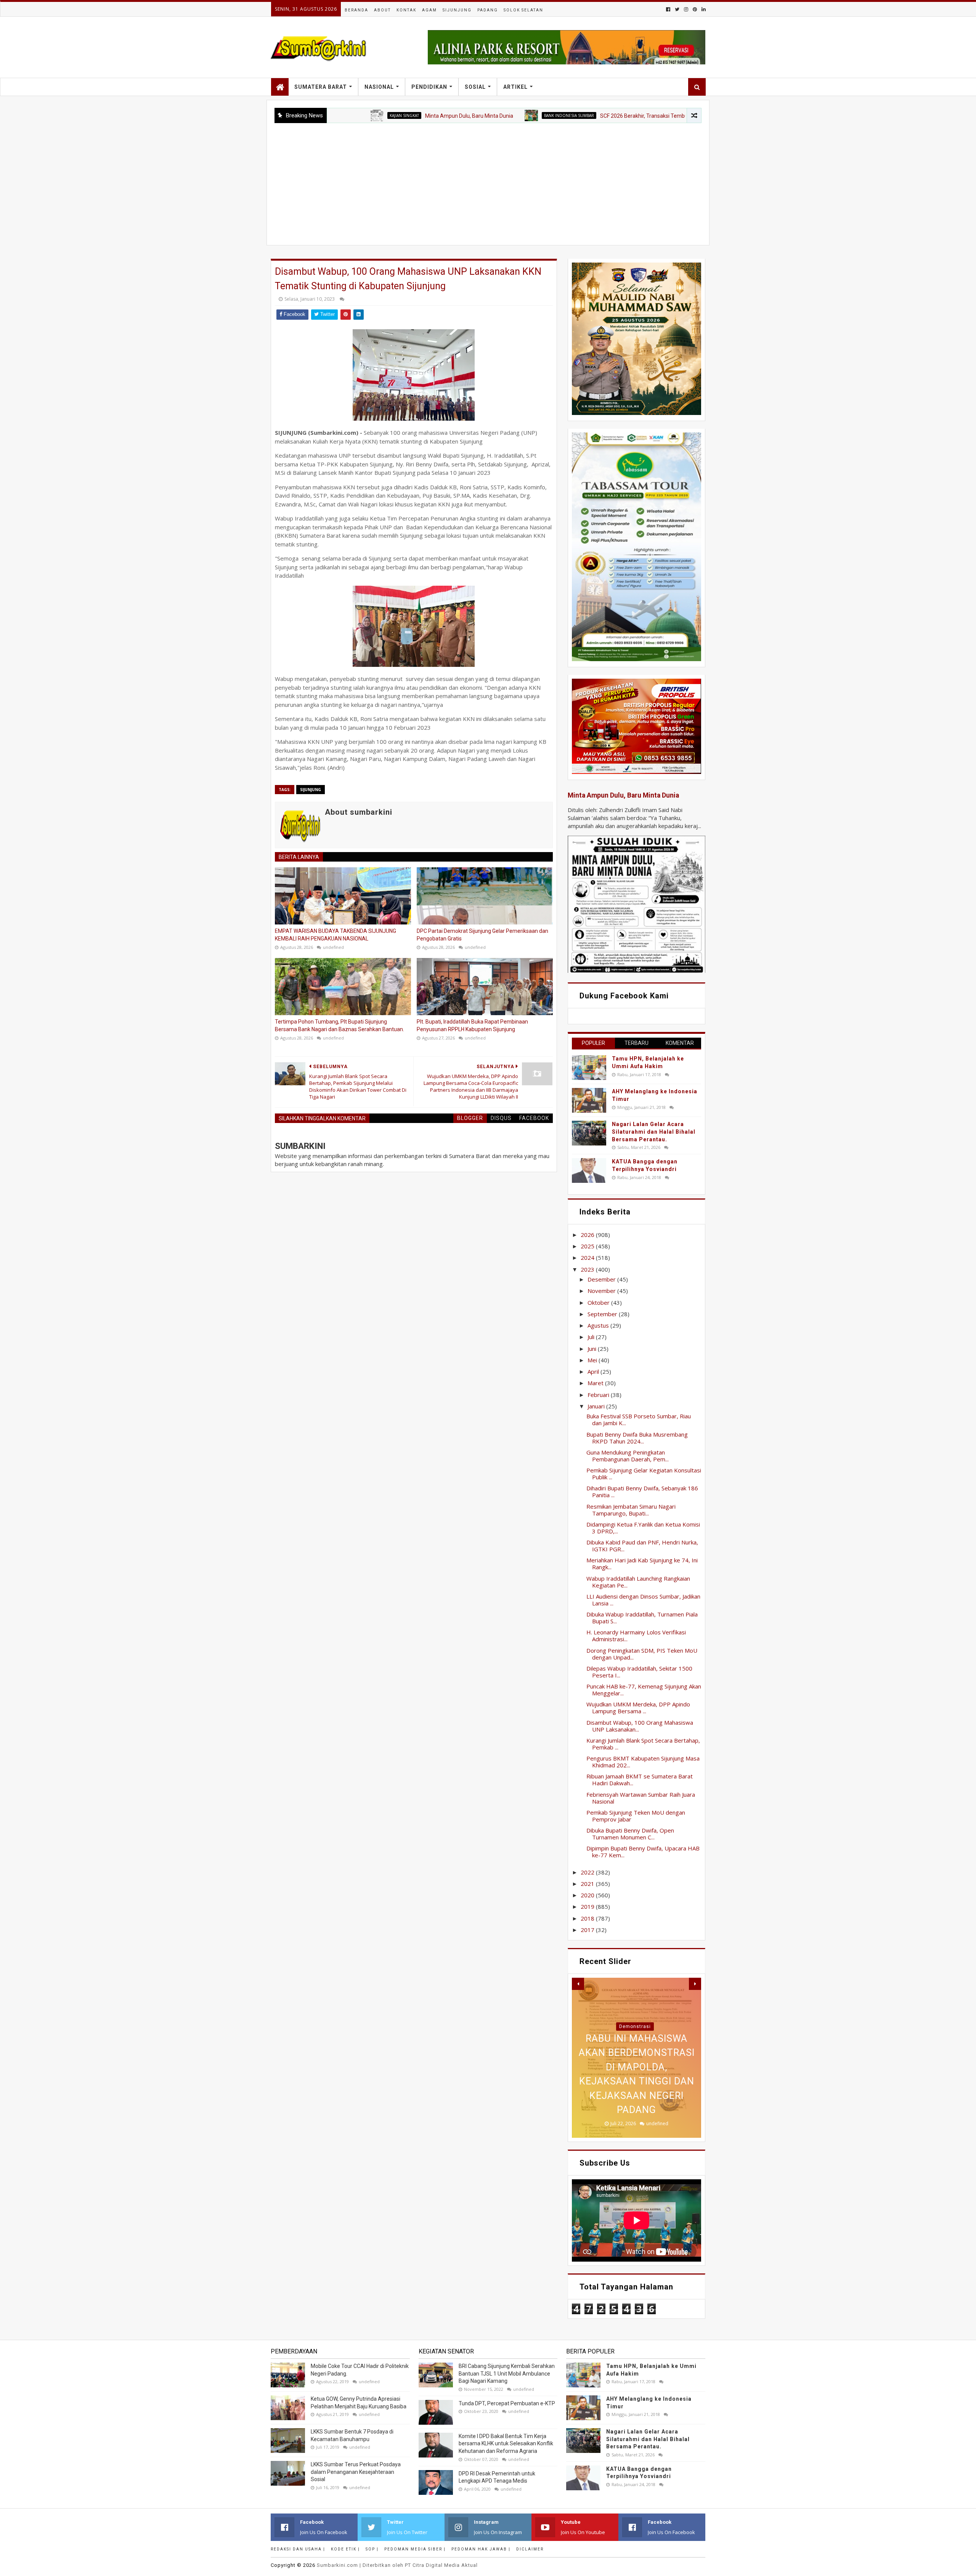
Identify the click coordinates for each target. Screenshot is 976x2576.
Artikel (515, 87)
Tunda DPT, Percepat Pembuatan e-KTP (507, 2403)
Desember (602, 1279)
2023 (588, 1269)
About (382, 10)
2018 (588, 1918)
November (602, 1291)
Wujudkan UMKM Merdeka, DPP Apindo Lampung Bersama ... (638, 1708)
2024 (588, 1258)
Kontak (406, 10)
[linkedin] (703, 9)
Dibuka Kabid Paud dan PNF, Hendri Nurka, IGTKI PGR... (642, 1546)
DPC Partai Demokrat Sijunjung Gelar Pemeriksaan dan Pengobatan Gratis (482, 935)
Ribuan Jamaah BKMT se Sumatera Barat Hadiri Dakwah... (640, 1780)
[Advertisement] (488, 180)
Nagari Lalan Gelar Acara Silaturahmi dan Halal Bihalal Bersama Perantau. (654, 1132)
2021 (588, 1884)
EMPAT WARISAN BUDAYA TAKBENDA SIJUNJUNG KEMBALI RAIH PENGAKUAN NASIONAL (335, 935)
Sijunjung (457, 10)
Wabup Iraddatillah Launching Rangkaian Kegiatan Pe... (638, 1582)
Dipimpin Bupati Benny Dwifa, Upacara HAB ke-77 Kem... (643, 1852)
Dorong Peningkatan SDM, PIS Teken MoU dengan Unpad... (642, 1654)
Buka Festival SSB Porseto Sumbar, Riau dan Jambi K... (639, 1419)
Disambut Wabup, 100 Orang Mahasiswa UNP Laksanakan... (640, 1726)
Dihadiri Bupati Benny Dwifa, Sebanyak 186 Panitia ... (642, 1491)
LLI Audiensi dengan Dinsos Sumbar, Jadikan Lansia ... (643, 1600)
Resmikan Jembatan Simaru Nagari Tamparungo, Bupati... (631, 1510)
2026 (588, 1235)
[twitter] (677, 9)
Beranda (356, 10)
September (603, 1314)
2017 (588, 1930)
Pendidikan (429, 87)
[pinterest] (695, 9)
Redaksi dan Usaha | (298, 2549)
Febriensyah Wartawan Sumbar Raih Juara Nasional (641, 1798)
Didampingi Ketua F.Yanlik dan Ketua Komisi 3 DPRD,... (643, 1528)
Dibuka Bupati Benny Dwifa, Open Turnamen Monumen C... (630, 1834)
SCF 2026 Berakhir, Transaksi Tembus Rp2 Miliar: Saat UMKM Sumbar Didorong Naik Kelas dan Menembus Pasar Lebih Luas (644, 116)
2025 (588, 1246)
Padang (488, 10)
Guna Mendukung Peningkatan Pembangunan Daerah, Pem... (628, 1456)
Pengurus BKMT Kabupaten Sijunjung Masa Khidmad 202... (643, 1762)
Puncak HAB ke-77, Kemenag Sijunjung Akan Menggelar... (644, 1690)
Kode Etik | (345, 2549)
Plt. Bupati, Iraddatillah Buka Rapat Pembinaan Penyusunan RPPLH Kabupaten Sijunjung (472, 1025)
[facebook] (668, 9)
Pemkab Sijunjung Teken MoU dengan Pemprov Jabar (636, 1816)
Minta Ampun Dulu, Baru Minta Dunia (365, 116)
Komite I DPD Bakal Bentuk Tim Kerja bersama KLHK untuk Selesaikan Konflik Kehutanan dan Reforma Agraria (506, 2444)
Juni (593, 1349)
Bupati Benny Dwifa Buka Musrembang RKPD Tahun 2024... (637, 1438)
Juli (592, 1337)
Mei (593, 1360)
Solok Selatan (523, 10)
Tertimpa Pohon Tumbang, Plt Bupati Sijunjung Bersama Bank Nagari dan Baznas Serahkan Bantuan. (340, 1025)
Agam (429, 10)
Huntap (635, 2027)
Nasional (379, 87)
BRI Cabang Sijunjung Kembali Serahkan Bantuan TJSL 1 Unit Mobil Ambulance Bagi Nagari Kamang (507, 2373)
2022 (588, 1872)
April (594, 1371)
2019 (588, 1906)
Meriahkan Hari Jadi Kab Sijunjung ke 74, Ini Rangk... (642, 1564)
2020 (588, 1895)
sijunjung (311, 790)
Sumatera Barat (321, 87)
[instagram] (686, 9)
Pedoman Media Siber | (415, 2549)
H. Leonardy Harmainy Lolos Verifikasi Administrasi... (636, 1636)
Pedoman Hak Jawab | (481, 2549)
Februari (599, 1395)
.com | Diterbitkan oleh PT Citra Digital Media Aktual (397, 2565)
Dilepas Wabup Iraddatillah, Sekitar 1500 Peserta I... (639, 1672)
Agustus (599, 1325)
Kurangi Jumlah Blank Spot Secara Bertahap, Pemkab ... (643, 1744)
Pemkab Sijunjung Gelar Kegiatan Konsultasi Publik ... (644, 1474)
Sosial (475, 87)
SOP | (372, 2549)
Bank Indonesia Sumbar (465, 115)
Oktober (599, 1302)
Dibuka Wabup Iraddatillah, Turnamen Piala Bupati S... (642, 1618)
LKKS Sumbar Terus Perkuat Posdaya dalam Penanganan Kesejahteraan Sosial (356, 2472)
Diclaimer (530, 2549)
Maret (596, 1383)
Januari (597, 1406)
